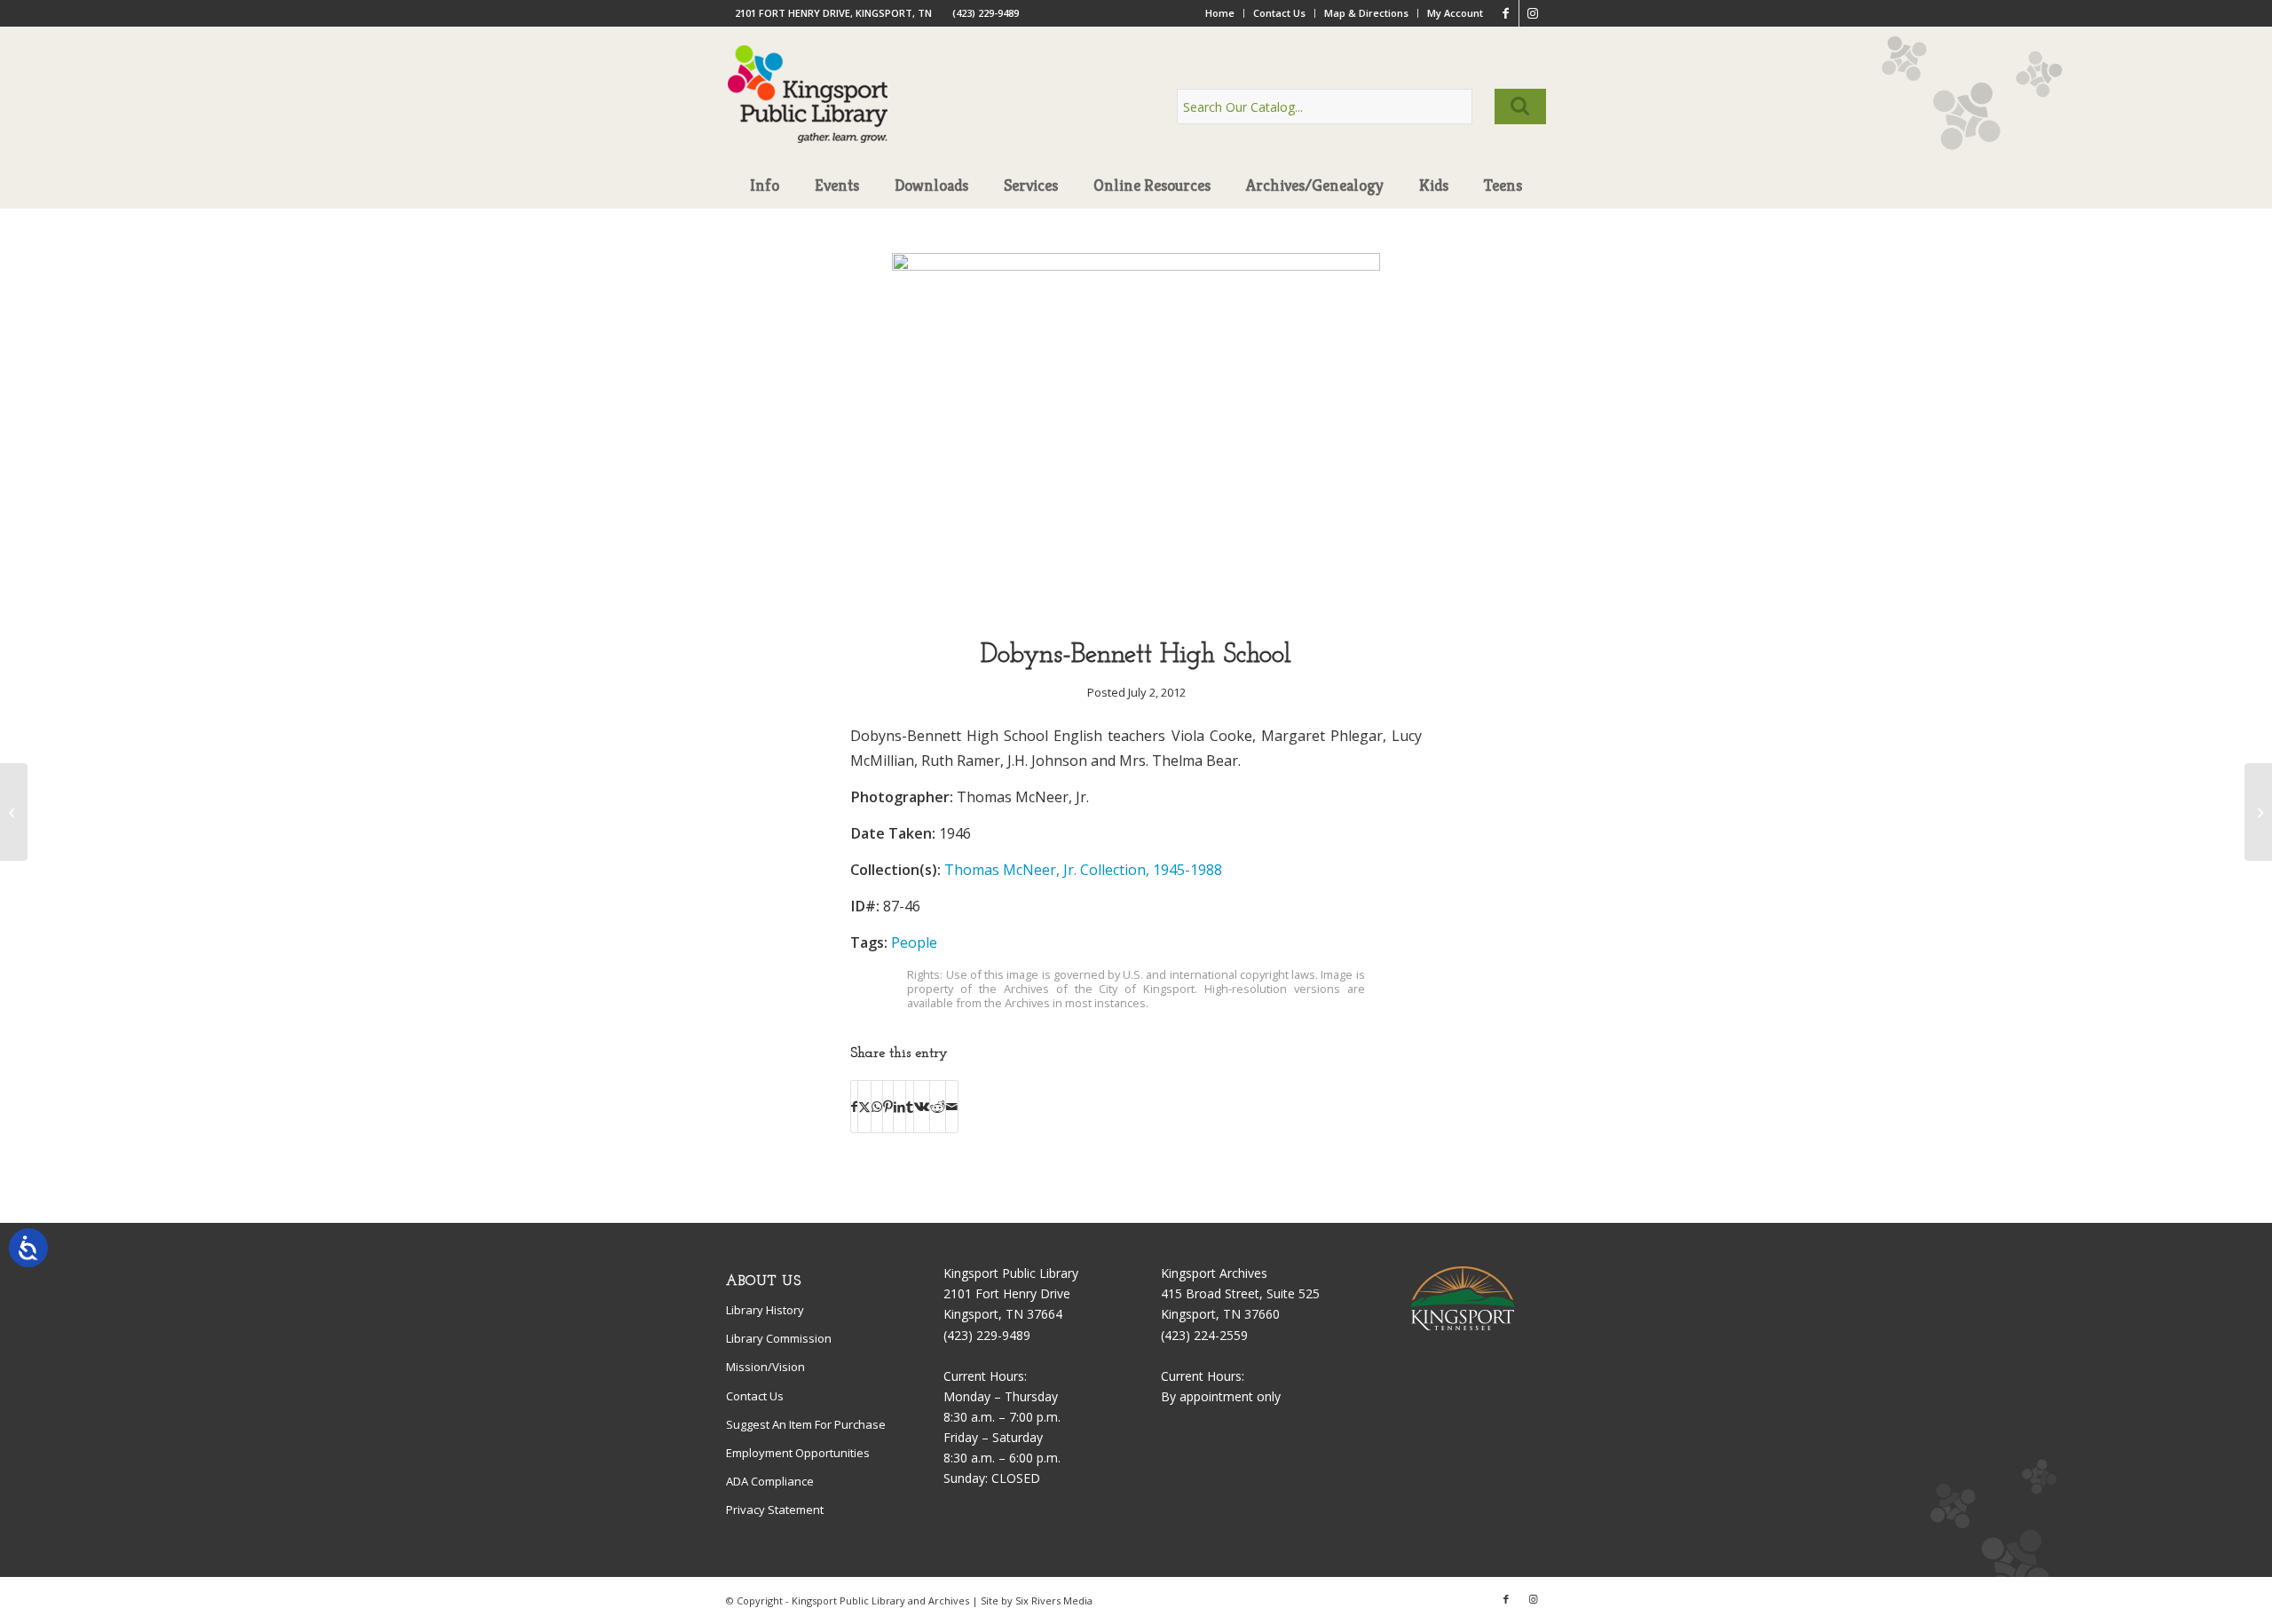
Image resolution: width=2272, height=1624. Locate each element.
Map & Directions (1366, 13)
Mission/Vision (765, 1367)
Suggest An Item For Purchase (806, 1424)
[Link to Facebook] (1506, 13)
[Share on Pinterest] (888, 1107)
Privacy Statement (775, 1510)
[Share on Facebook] (854, 1107)
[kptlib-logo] (808, 111)
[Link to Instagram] (1533, 13)
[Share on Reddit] (938, 1107)
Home (1220, 13)
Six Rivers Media (1054, 1600)
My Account (1455, 13)
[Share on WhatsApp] (877, 1107)
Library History (765, 1310)
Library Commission (779, 1338)
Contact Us (1279, 13)
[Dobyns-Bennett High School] (1136, 266)
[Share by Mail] (952, 1107)
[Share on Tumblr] (910, 1107)
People (914, 942)
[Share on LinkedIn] (899, 1107)
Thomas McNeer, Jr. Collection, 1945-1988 (1083, 870)
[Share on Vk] (922, 1107)
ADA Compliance (770, 1481)
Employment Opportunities (798, 1453)
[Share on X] (864, 1107)
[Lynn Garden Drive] (14, 812)
